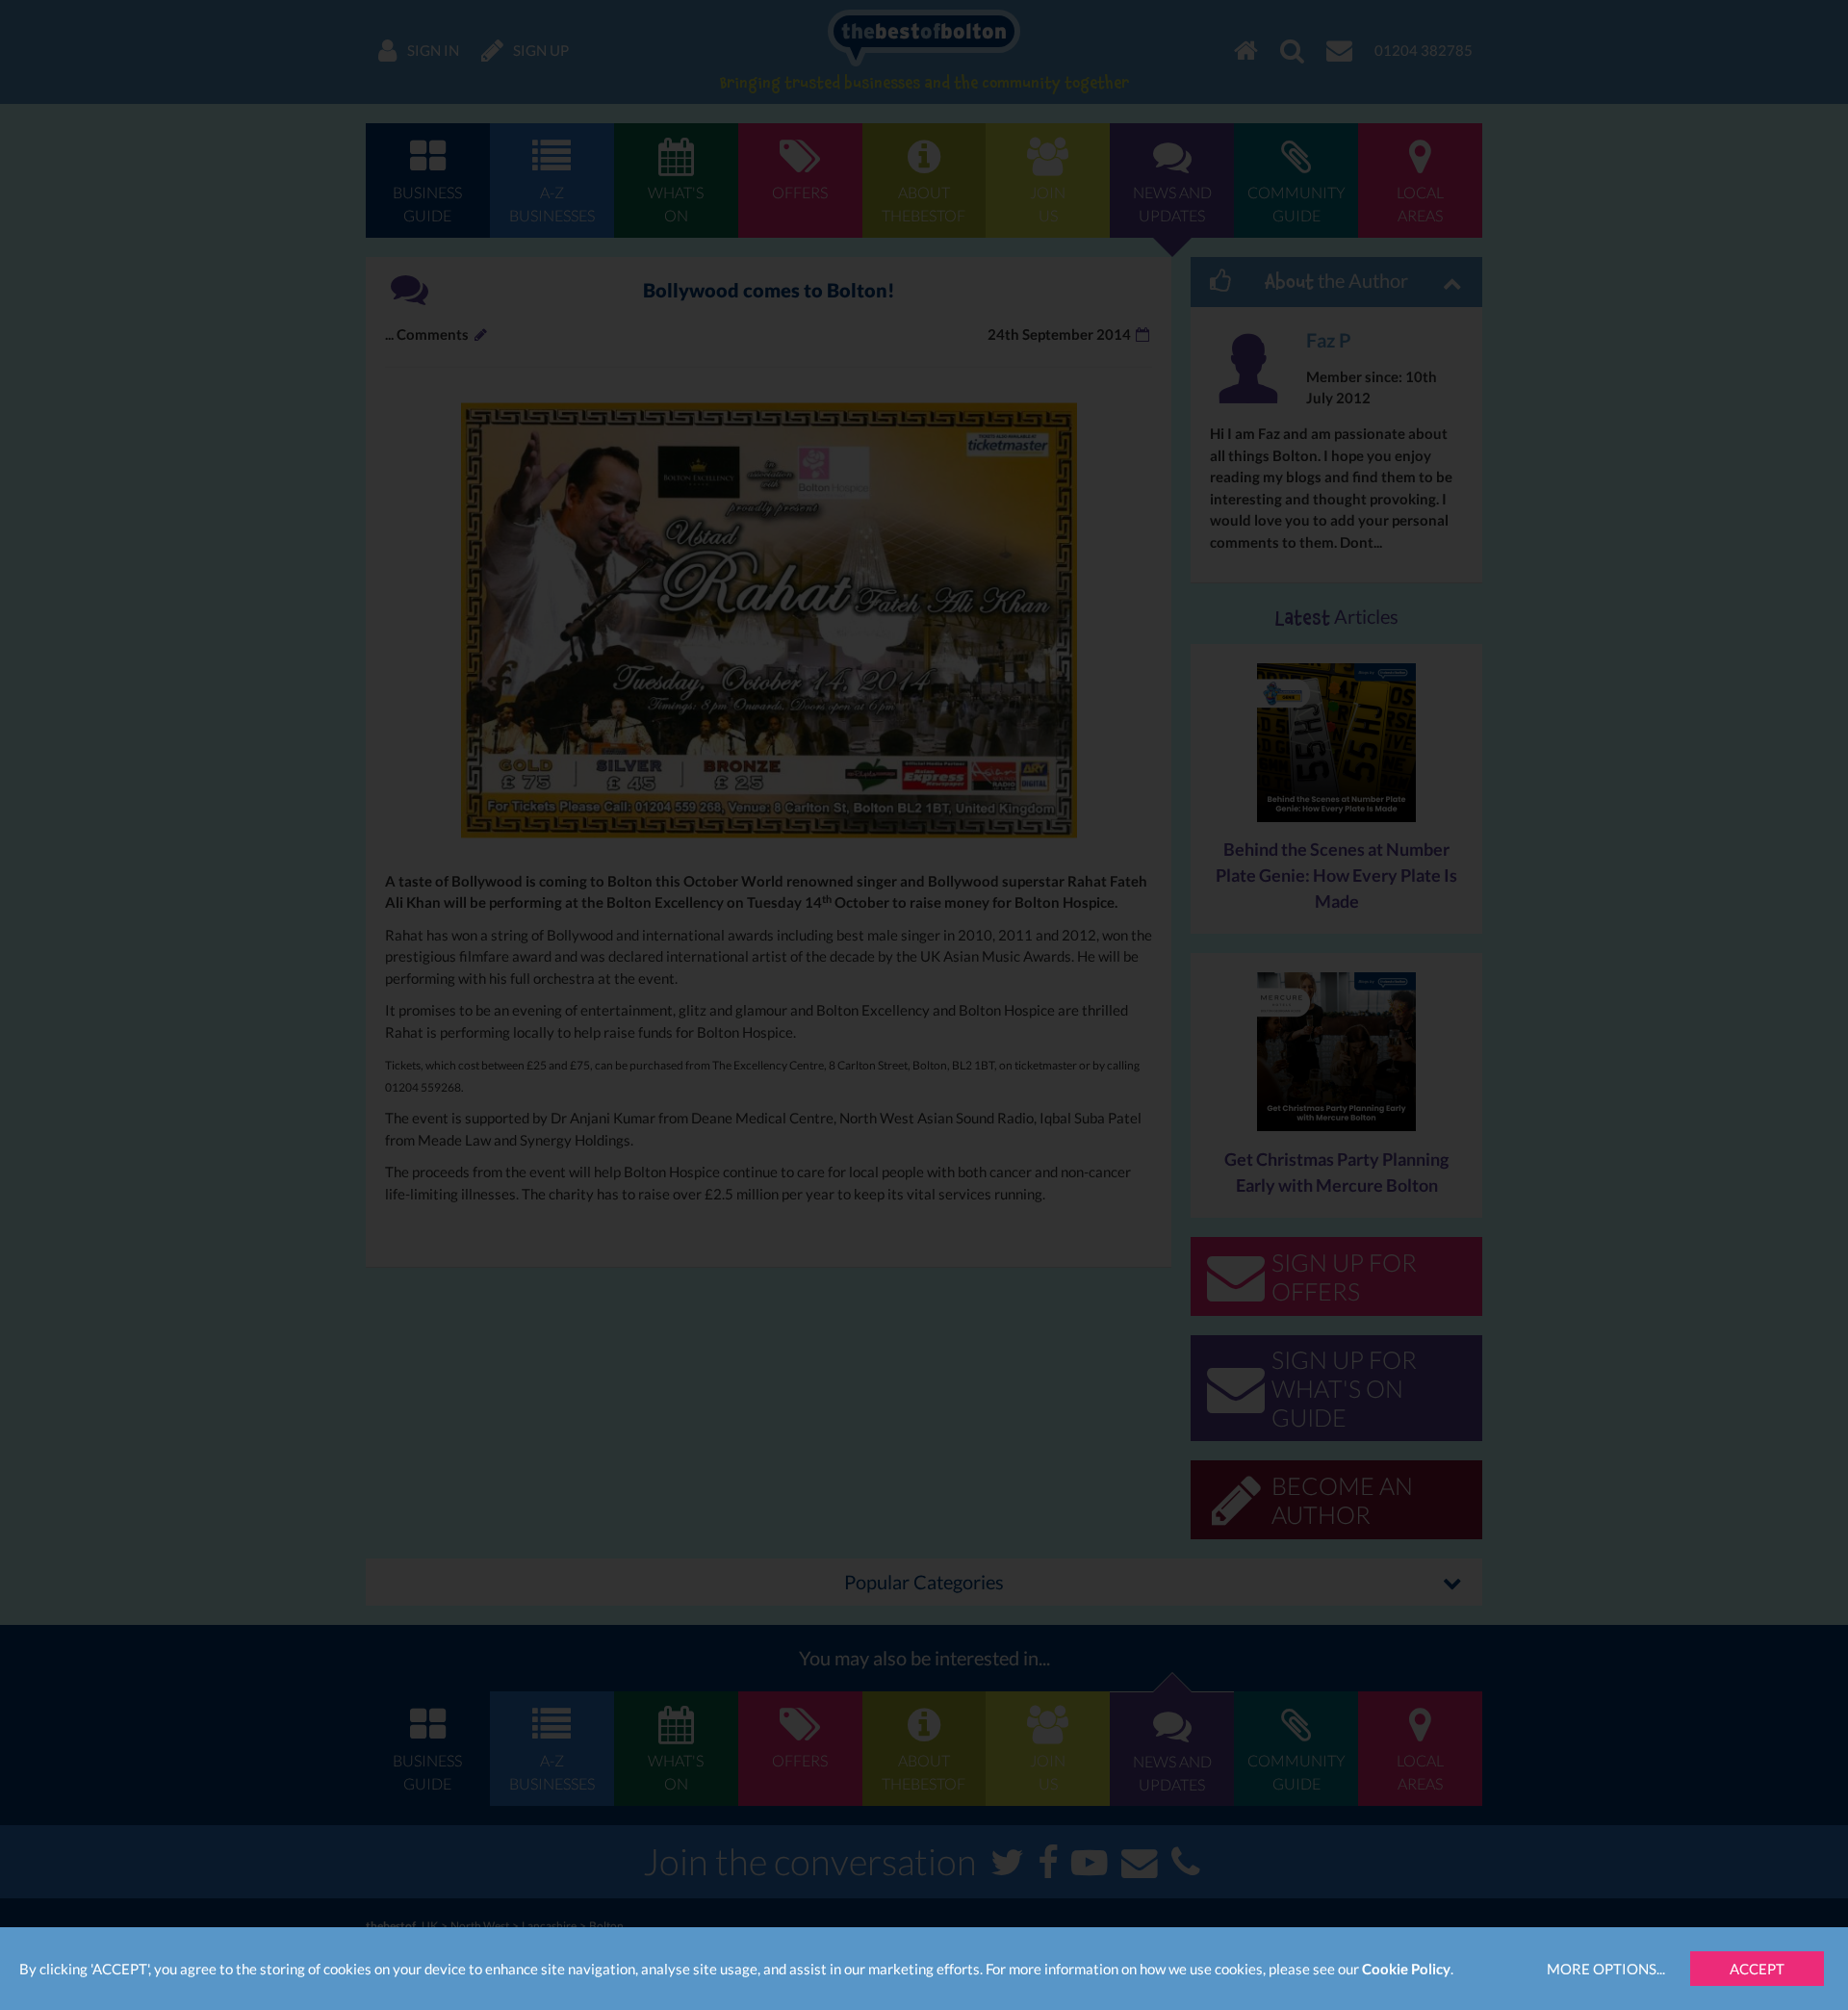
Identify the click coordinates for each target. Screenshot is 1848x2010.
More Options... (1606, 1969)
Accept (1757, 1969)
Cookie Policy (1406, 1969)
